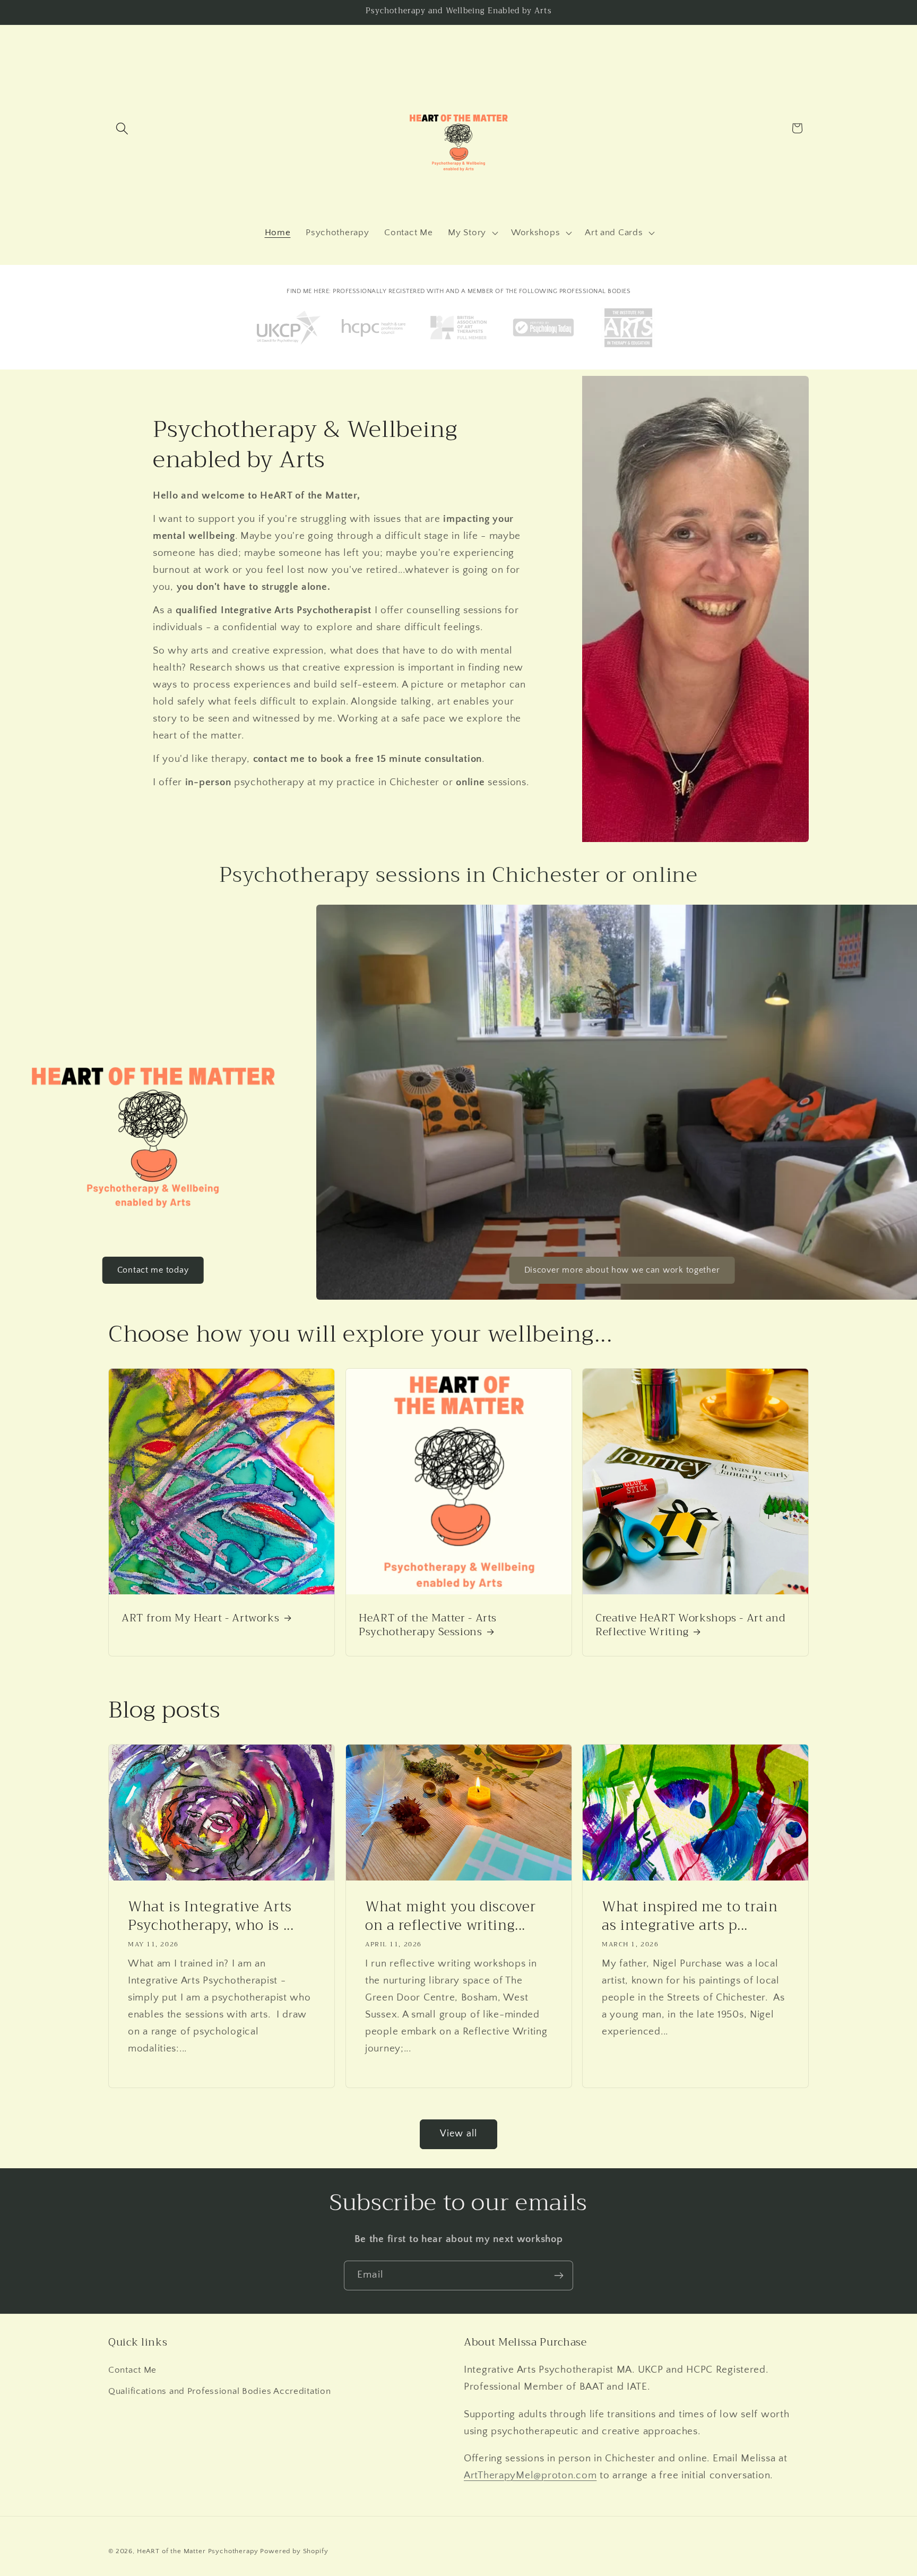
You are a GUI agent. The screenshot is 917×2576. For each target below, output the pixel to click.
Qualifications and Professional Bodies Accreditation (219, 2391)
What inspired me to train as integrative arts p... (690, 1916)
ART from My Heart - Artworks (200, 1618)
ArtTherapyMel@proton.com (530, 2475)
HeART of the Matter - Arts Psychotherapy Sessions (428, 1625)
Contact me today (153, 1270)
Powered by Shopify (294, 2551)
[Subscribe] (559, 2276)
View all (459, 2134)
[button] (122, 128)
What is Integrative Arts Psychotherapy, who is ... (211, 1916)
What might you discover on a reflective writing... (450, 1916)
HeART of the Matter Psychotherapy (198, 2551)
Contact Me (132, 2370)
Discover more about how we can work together (622, 1270)
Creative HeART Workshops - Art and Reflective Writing (690, 1625)
